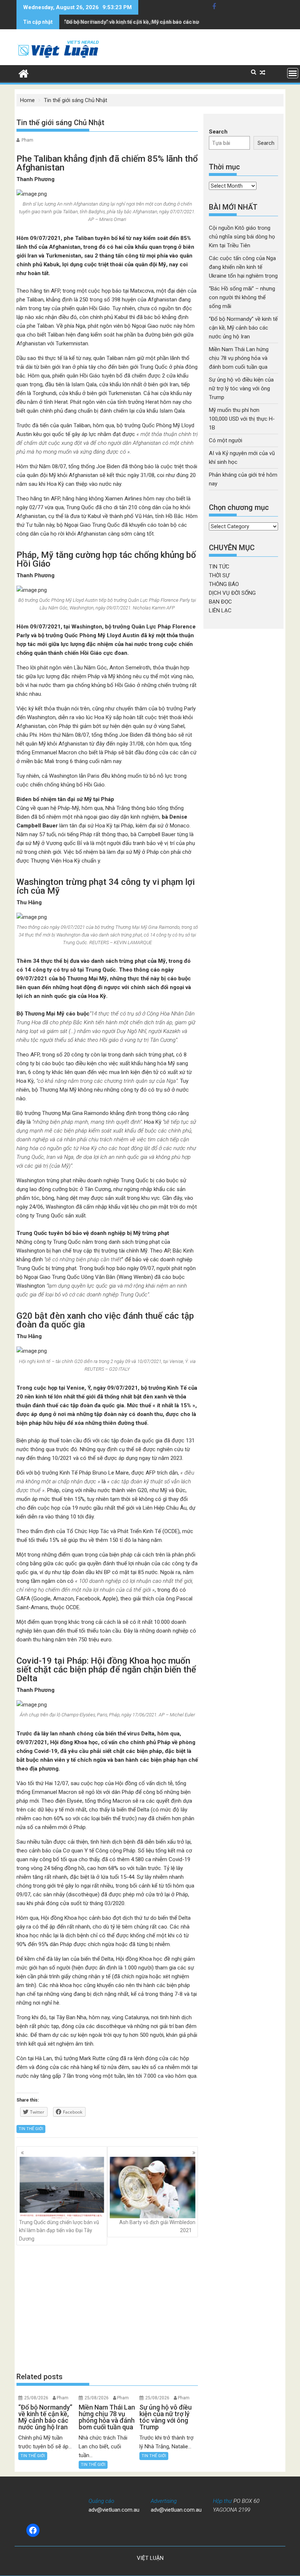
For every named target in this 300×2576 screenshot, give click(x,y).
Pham (27, 140)
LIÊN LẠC (220, 611)
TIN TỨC (219, 567)
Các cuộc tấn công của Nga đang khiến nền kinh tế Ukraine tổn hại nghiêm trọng (243, 267)
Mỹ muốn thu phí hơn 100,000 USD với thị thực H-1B (242, 419)
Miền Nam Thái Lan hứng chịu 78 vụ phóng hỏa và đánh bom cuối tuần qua (239, 358)
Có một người (226, 440)
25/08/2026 (36, 2398)
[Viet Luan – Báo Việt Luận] (24, 73)
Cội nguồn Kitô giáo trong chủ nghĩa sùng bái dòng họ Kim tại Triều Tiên (242, 237)
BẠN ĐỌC (220, 602)
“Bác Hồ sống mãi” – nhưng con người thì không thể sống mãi (242, 297)
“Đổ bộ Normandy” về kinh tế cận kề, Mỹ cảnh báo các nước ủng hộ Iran (148, 22)
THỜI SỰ (219, 575)
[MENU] (293, 73)
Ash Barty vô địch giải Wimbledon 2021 (157, 2226)
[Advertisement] (107, 2309)
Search (218, 132)
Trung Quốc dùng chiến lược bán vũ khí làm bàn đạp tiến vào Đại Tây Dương (59, 2230)
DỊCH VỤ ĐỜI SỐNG (232, 593)
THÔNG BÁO (224, 584)
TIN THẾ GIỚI (31, 2129)
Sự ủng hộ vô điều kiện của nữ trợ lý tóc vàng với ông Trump (241, 388)
